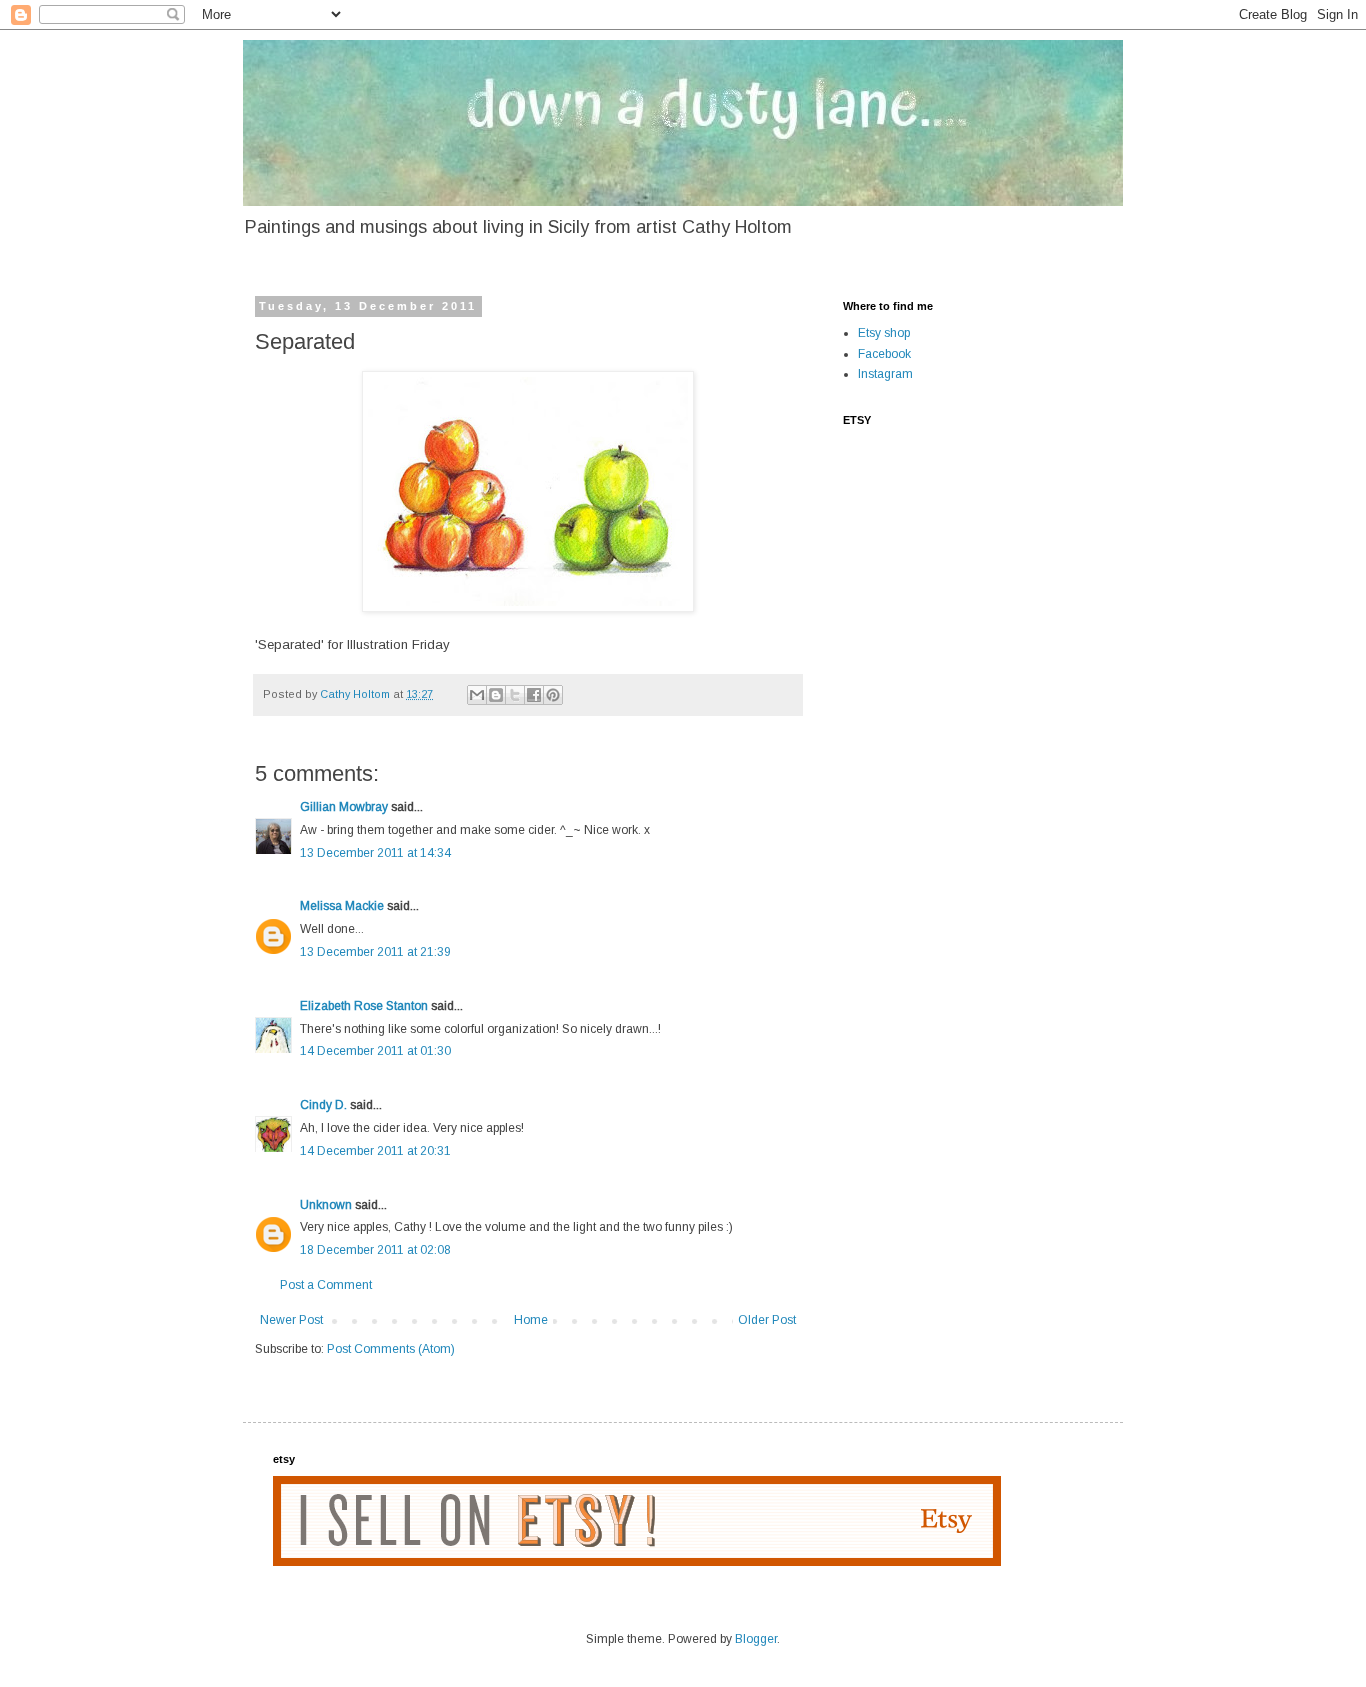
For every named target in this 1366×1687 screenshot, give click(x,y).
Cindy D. (323, 1105)
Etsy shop (884, 333)
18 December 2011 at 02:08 (375, 1250)
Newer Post (291, 1320)
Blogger (756, 1639)
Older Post (767, 1320)
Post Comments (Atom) (391, 1349)
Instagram (885, 374)
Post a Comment (326, 1285)
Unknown (326, 1205)
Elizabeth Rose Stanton (364, 1006)
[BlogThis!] (496, 695)
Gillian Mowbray (344, 807)
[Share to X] (515, 695)
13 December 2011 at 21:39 (375, 952)
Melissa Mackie (342, 906)
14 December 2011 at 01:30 (375, 1051)
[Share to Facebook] (534, 695)
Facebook (884, 354)
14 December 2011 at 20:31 (375, 1151)
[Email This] (477, 695)
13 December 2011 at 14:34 (375, 853)
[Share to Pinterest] (553, 695)
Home (531, 1320)
